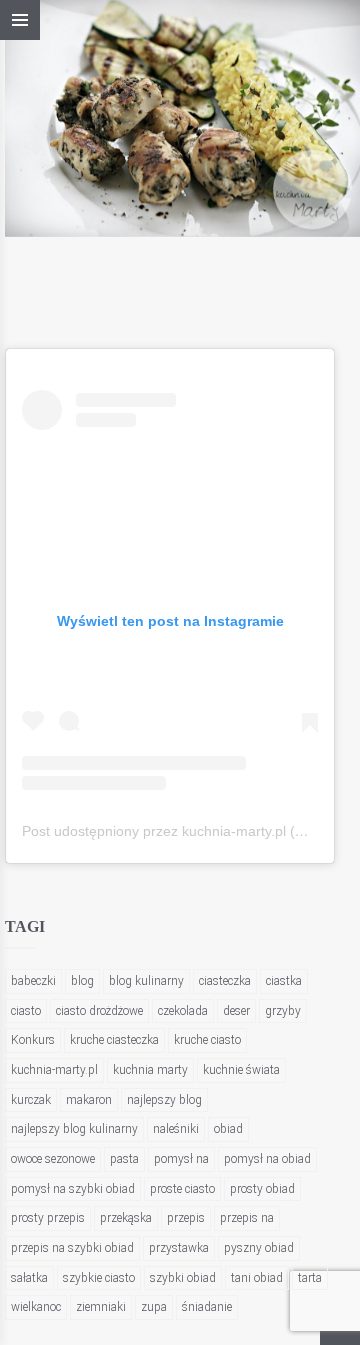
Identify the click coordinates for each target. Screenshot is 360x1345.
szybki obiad (183, 1278)
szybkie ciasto (99, 1278)
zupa (154, 1307)
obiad (228, 1129)
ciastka (284, 981)
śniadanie (207, 1307)
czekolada (183, 1011)
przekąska (126, 1218)
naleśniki (176, 1129)
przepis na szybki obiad (72, 1248)
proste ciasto (182, 1189)
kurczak (31, 1100)
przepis (186, 1218)
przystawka (179, 1248)
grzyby (283, 1011)
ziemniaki (101, 1307)
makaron (89, 1100)
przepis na (247, 1218)
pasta (124, 1159)
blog (82, 981)
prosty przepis (48, 1218)
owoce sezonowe (53, 1159)
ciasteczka (225, 981)
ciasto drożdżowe (99, 1011)
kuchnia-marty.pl (54, 1070)
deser (236, 1011)
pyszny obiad (259, 1248)
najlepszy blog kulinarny (74, 1129)
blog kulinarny (146, 981)
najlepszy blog (164, 1100)
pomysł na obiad (267, 1159)
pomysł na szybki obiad (73, 1189)
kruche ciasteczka (114, 1040)
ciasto (26, 1011)
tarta (310, 1278)
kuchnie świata (241, 1070)
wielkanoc (36, 1307)
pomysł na (181, 1159)
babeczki (33, 981)
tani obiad (257, 1278)
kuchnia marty (150, 1070)
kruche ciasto (207, 1040)
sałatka (29, 1278)
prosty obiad (262, 1189)
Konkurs (33, 1040)
